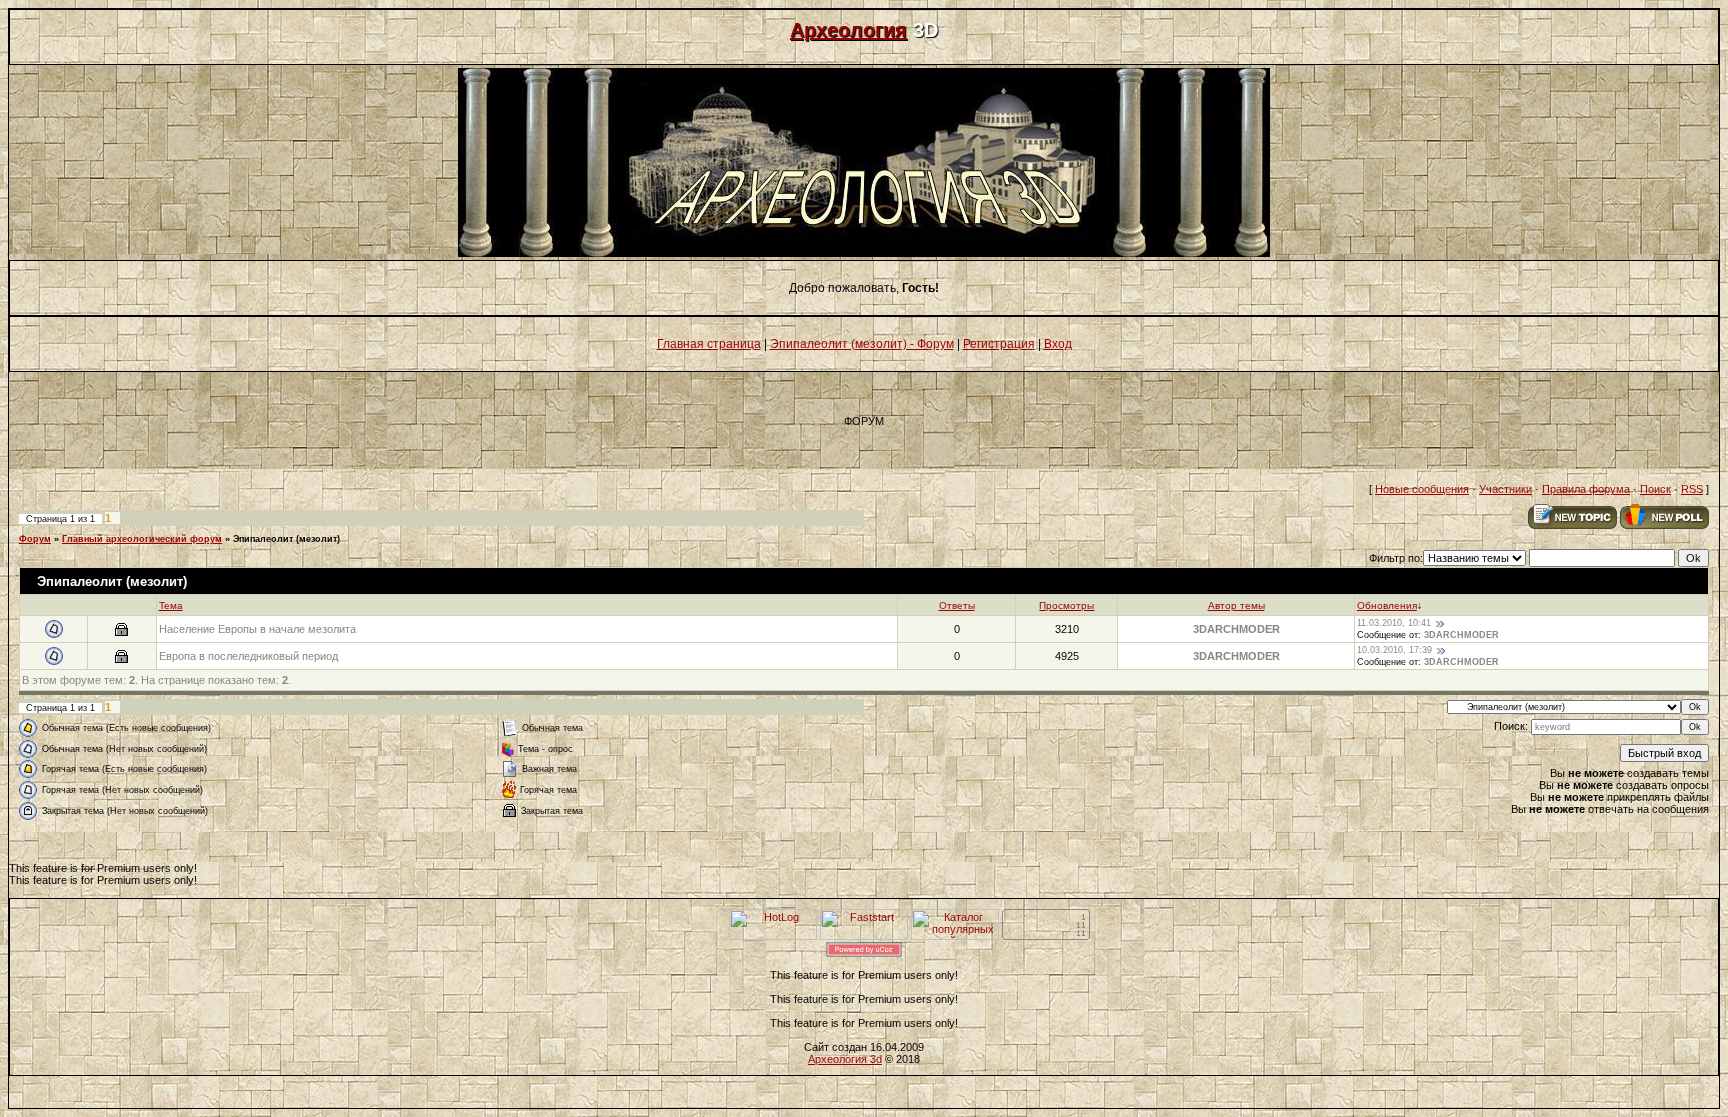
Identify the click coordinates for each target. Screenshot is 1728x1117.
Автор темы (1236, 605)
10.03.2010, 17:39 (1394, 650)
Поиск (1655, 489)
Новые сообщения (1422, 489)
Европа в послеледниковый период (248, 656)
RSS (1692, 489)
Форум (35, 539)
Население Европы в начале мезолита (257, 629)
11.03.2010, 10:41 (1394, 623)
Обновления (1387, 605)
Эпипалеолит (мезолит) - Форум (862, 344)
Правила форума (1586, 489)
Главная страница (709, 344)
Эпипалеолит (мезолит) (286, 539)
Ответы (957, 605)
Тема (171, 605)
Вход (1058, 344)
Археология (848, 30)
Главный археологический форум (142, 539)
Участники (1505, 489)
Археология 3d (845, 1059)
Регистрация (999, 344)
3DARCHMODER (1236, 629)
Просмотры (1066, 605)
